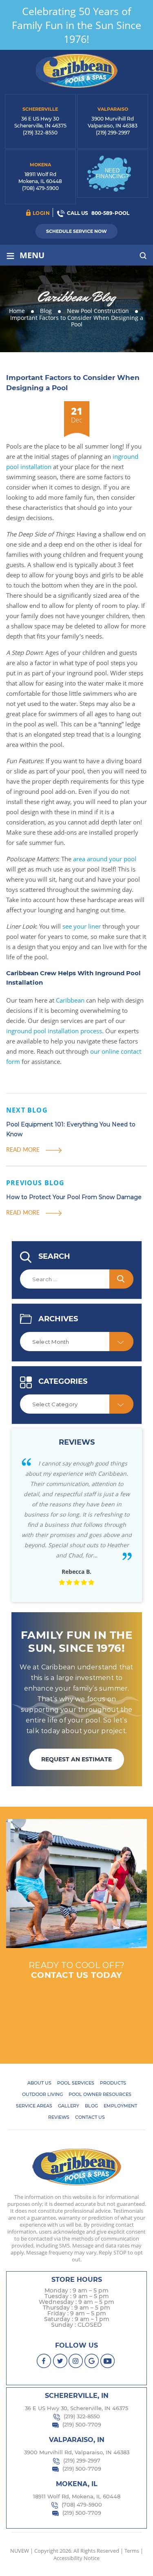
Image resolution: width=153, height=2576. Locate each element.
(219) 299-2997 (113, 133)
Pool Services (76, 2083)
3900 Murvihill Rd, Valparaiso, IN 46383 (77, 2452)
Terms (132, 2551)
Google (92, 2361)
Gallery (69, 2106)
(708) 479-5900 (40, 188)
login (41, 213)
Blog (91, 2106)
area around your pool (105, 859)
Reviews (59, 2117)
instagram (76, 2361)
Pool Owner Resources (100, 2094)
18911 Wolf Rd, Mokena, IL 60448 (77, 2496)
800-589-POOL (110, 213)
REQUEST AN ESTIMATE (76, 1759)
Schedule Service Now (76, 231)
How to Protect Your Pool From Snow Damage (74, 1197)
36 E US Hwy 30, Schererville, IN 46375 (76, 2408)
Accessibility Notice (76, 2558)
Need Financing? (112, 173)
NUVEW (20, 2551)
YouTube (108, 2361)
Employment (120, 2106)
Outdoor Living (42, 2094)
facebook (44, 2361)
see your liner (82, 926)
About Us (39, 2083)
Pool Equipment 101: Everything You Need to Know (71, 1129)
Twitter (60, 2361)
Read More (23, 1149)
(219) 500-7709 (82, 2424)
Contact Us (90, 2117)
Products (113, 2083)
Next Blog (27, 1110)
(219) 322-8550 (40, 133)
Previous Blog (35, 1183)
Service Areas (34, 2106)
